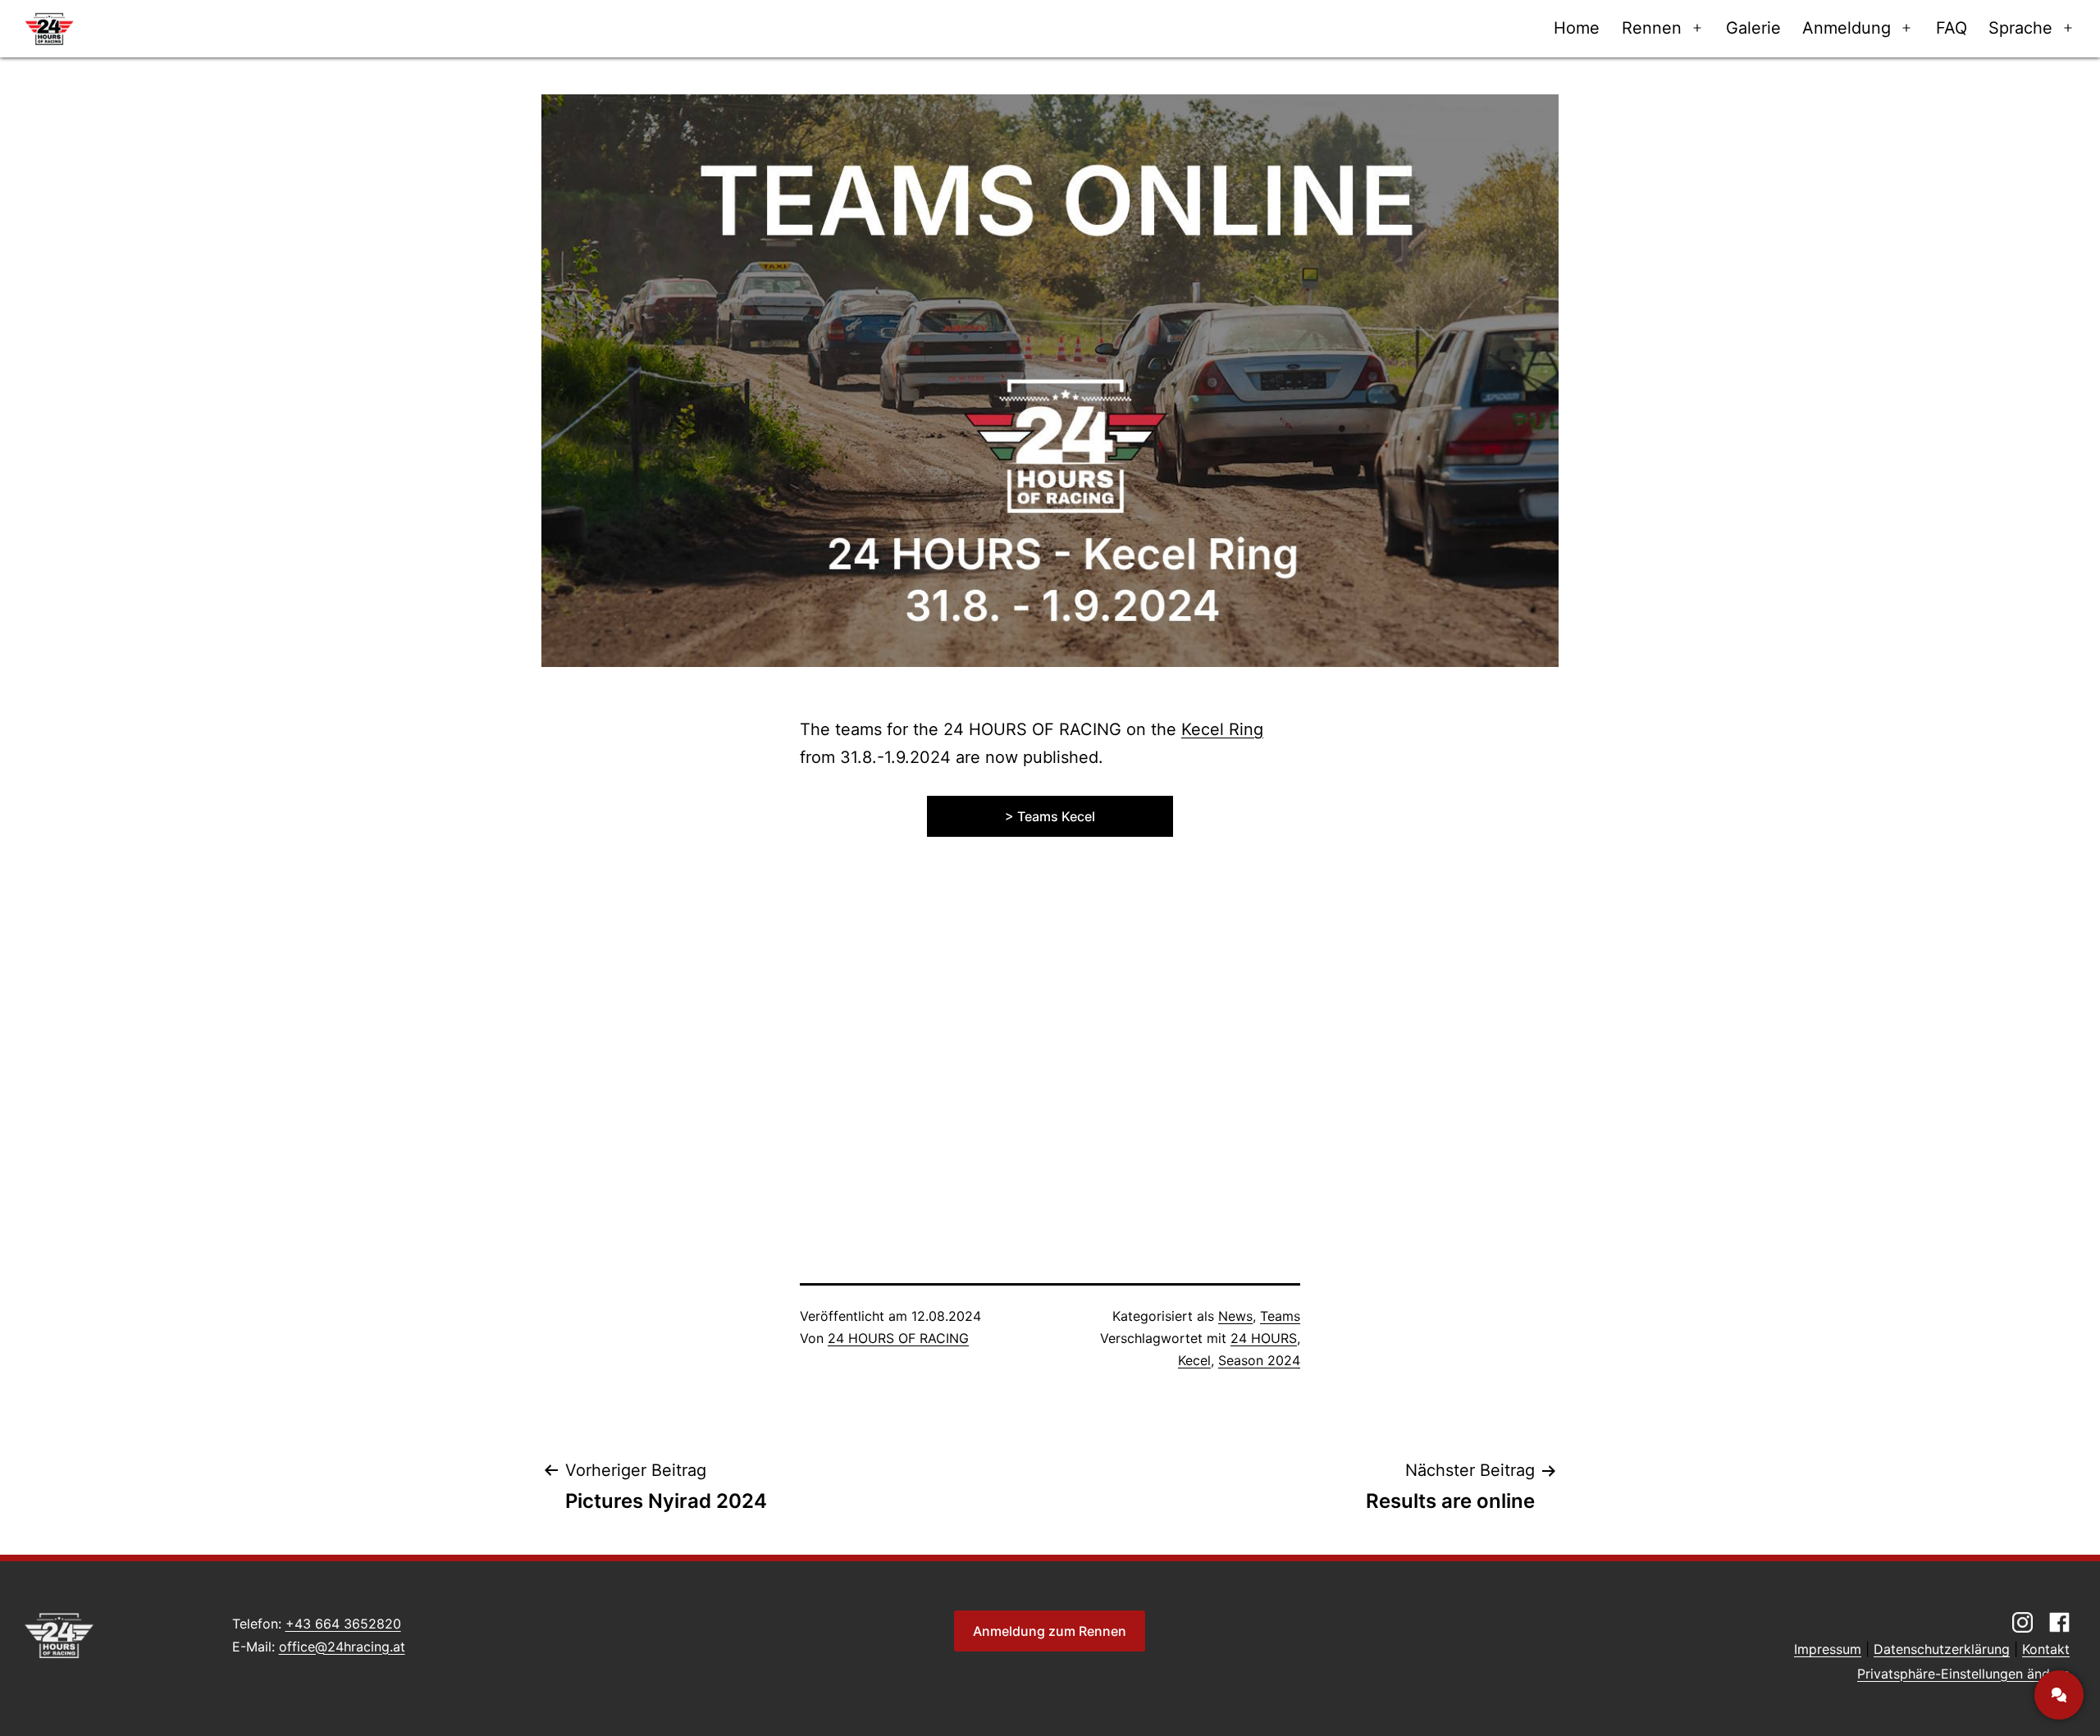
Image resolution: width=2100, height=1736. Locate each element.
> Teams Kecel (1050, 816)
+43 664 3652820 (343, 1624)
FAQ (1952, 28)
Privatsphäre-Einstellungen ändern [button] (1963, 1674)
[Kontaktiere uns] (2059, 1695)
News (1235, 1316)
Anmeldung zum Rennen (1050, 1631)
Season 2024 (1259, 1360)
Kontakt (2046, 1649)
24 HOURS (1264, 1338)
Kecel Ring (1222, 729)
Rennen (1652, 28)
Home (1577, 28)
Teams (1280, 1316)
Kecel (1194, 1360)
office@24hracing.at (342, 1647)
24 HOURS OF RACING (898, 1338)
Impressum (1828, 1649)
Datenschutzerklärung (1942, 1649)
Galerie (1753, 28)
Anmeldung (1847, 28)
